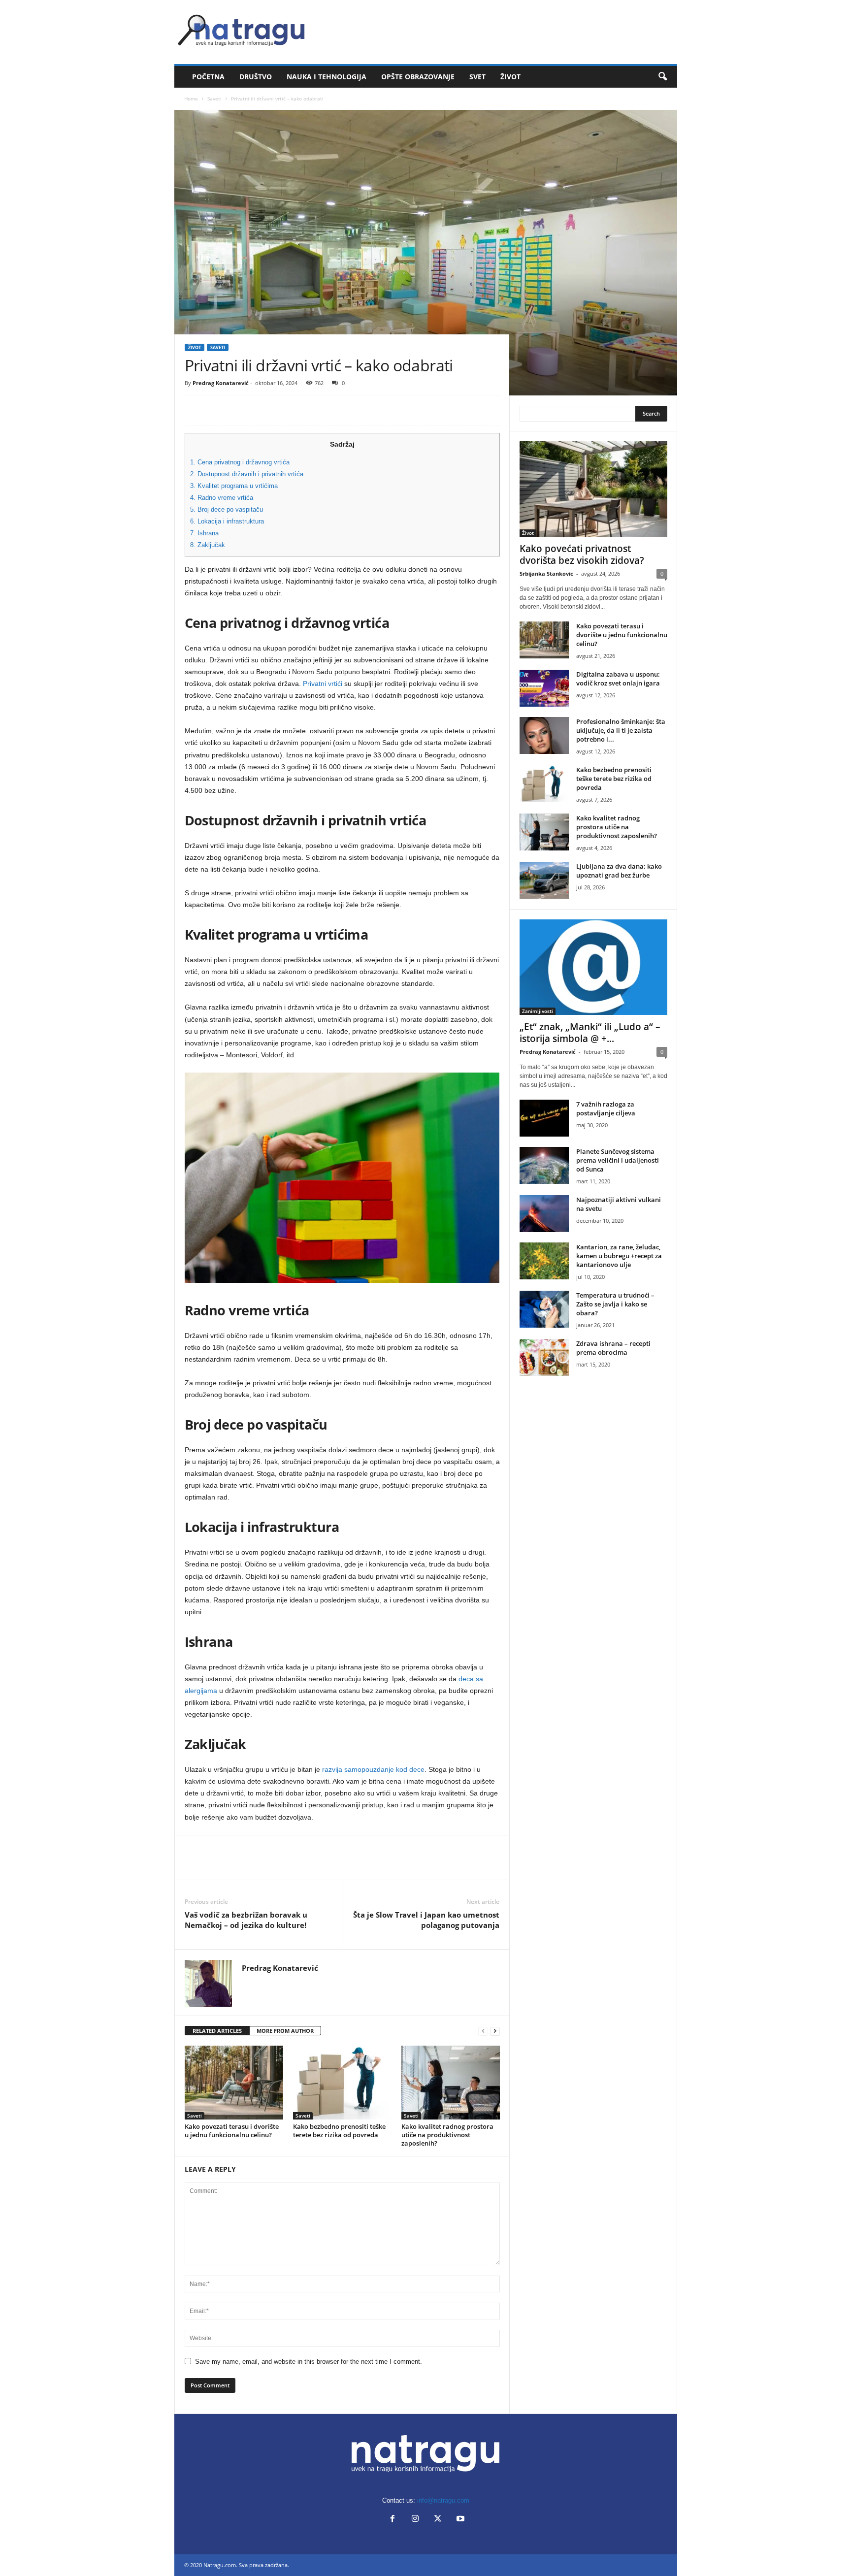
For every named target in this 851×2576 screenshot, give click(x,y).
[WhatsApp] (262, 410)
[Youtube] (459, 2520)
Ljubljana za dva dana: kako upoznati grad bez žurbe (619, 871)
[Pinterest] (240, 410)
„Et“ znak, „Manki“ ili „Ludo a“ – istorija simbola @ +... (590, 1033)
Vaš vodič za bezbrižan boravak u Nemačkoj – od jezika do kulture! (246, 1920)
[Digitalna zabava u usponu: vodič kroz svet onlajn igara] (544, 688)
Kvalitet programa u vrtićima (234, 486)
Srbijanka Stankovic (546, 573)
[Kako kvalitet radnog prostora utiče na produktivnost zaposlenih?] (451, 2083)
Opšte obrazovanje (418, 77)
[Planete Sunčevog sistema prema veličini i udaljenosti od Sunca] (544, 1165)
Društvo (256, 77)
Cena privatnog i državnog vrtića (240, 462)
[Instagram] (415, 2520)
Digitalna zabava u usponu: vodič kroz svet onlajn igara (618, 679)
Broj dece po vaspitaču (227, 509)
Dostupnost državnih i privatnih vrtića (247, 474)
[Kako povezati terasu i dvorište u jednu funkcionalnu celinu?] (234, 2083)
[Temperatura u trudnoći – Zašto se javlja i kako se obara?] (544, 1309)
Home (191, 98)
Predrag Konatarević (221, 383)
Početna (208, 77)
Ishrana (204, 533)
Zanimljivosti (538, 1011)
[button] (662, 77)
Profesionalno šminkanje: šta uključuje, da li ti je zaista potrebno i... (621, 730)
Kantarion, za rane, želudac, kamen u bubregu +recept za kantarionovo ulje (619, 1256)
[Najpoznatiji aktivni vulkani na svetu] (544, 1214)
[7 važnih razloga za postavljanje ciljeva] (544, 1118)
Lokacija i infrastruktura (227, 521)
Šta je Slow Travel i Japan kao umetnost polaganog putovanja (426, 1920)
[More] (286, 410)
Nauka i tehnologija (327, 77)
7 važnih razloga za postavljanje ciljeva (606, 1109)
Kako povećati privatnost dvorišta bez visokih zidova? (582, 554)
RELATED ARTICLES (217, 2031)
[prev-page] (483, 2031)
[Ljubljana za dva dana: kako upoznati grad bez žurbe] (544, 880)
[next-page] (495, 2031)
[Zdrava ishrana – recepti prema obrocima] (544, 1357)
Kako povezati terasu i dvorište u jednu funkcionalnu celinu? (232, 2131)
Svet (477, 77)
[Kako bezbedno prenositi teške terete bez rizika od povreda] (342, 2083)
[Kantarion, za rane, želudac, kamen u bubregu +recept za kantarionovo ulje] (544, 1261)
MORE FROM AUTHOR (285, 2031)
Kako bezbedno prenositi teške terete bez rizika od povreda (339, 2131)
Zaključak (208, 545)
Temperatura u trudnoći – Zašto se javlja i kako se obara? (615, 1304)
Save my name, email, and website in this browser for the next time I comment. (309, 2362)
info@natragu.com (443, 2500)
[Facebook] (195, 410)
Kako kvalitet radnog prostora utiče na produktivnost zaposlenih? (447, 2135)
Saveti (214, 98)
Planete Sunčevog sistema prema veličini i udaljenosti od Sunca (618, 1160)
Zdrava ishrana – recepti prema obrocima (613, 1348)
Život (510, 77)
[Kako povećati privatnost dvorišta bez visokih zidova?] (593, 489)
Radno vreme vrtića (222, 498)
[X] (217, 410)
